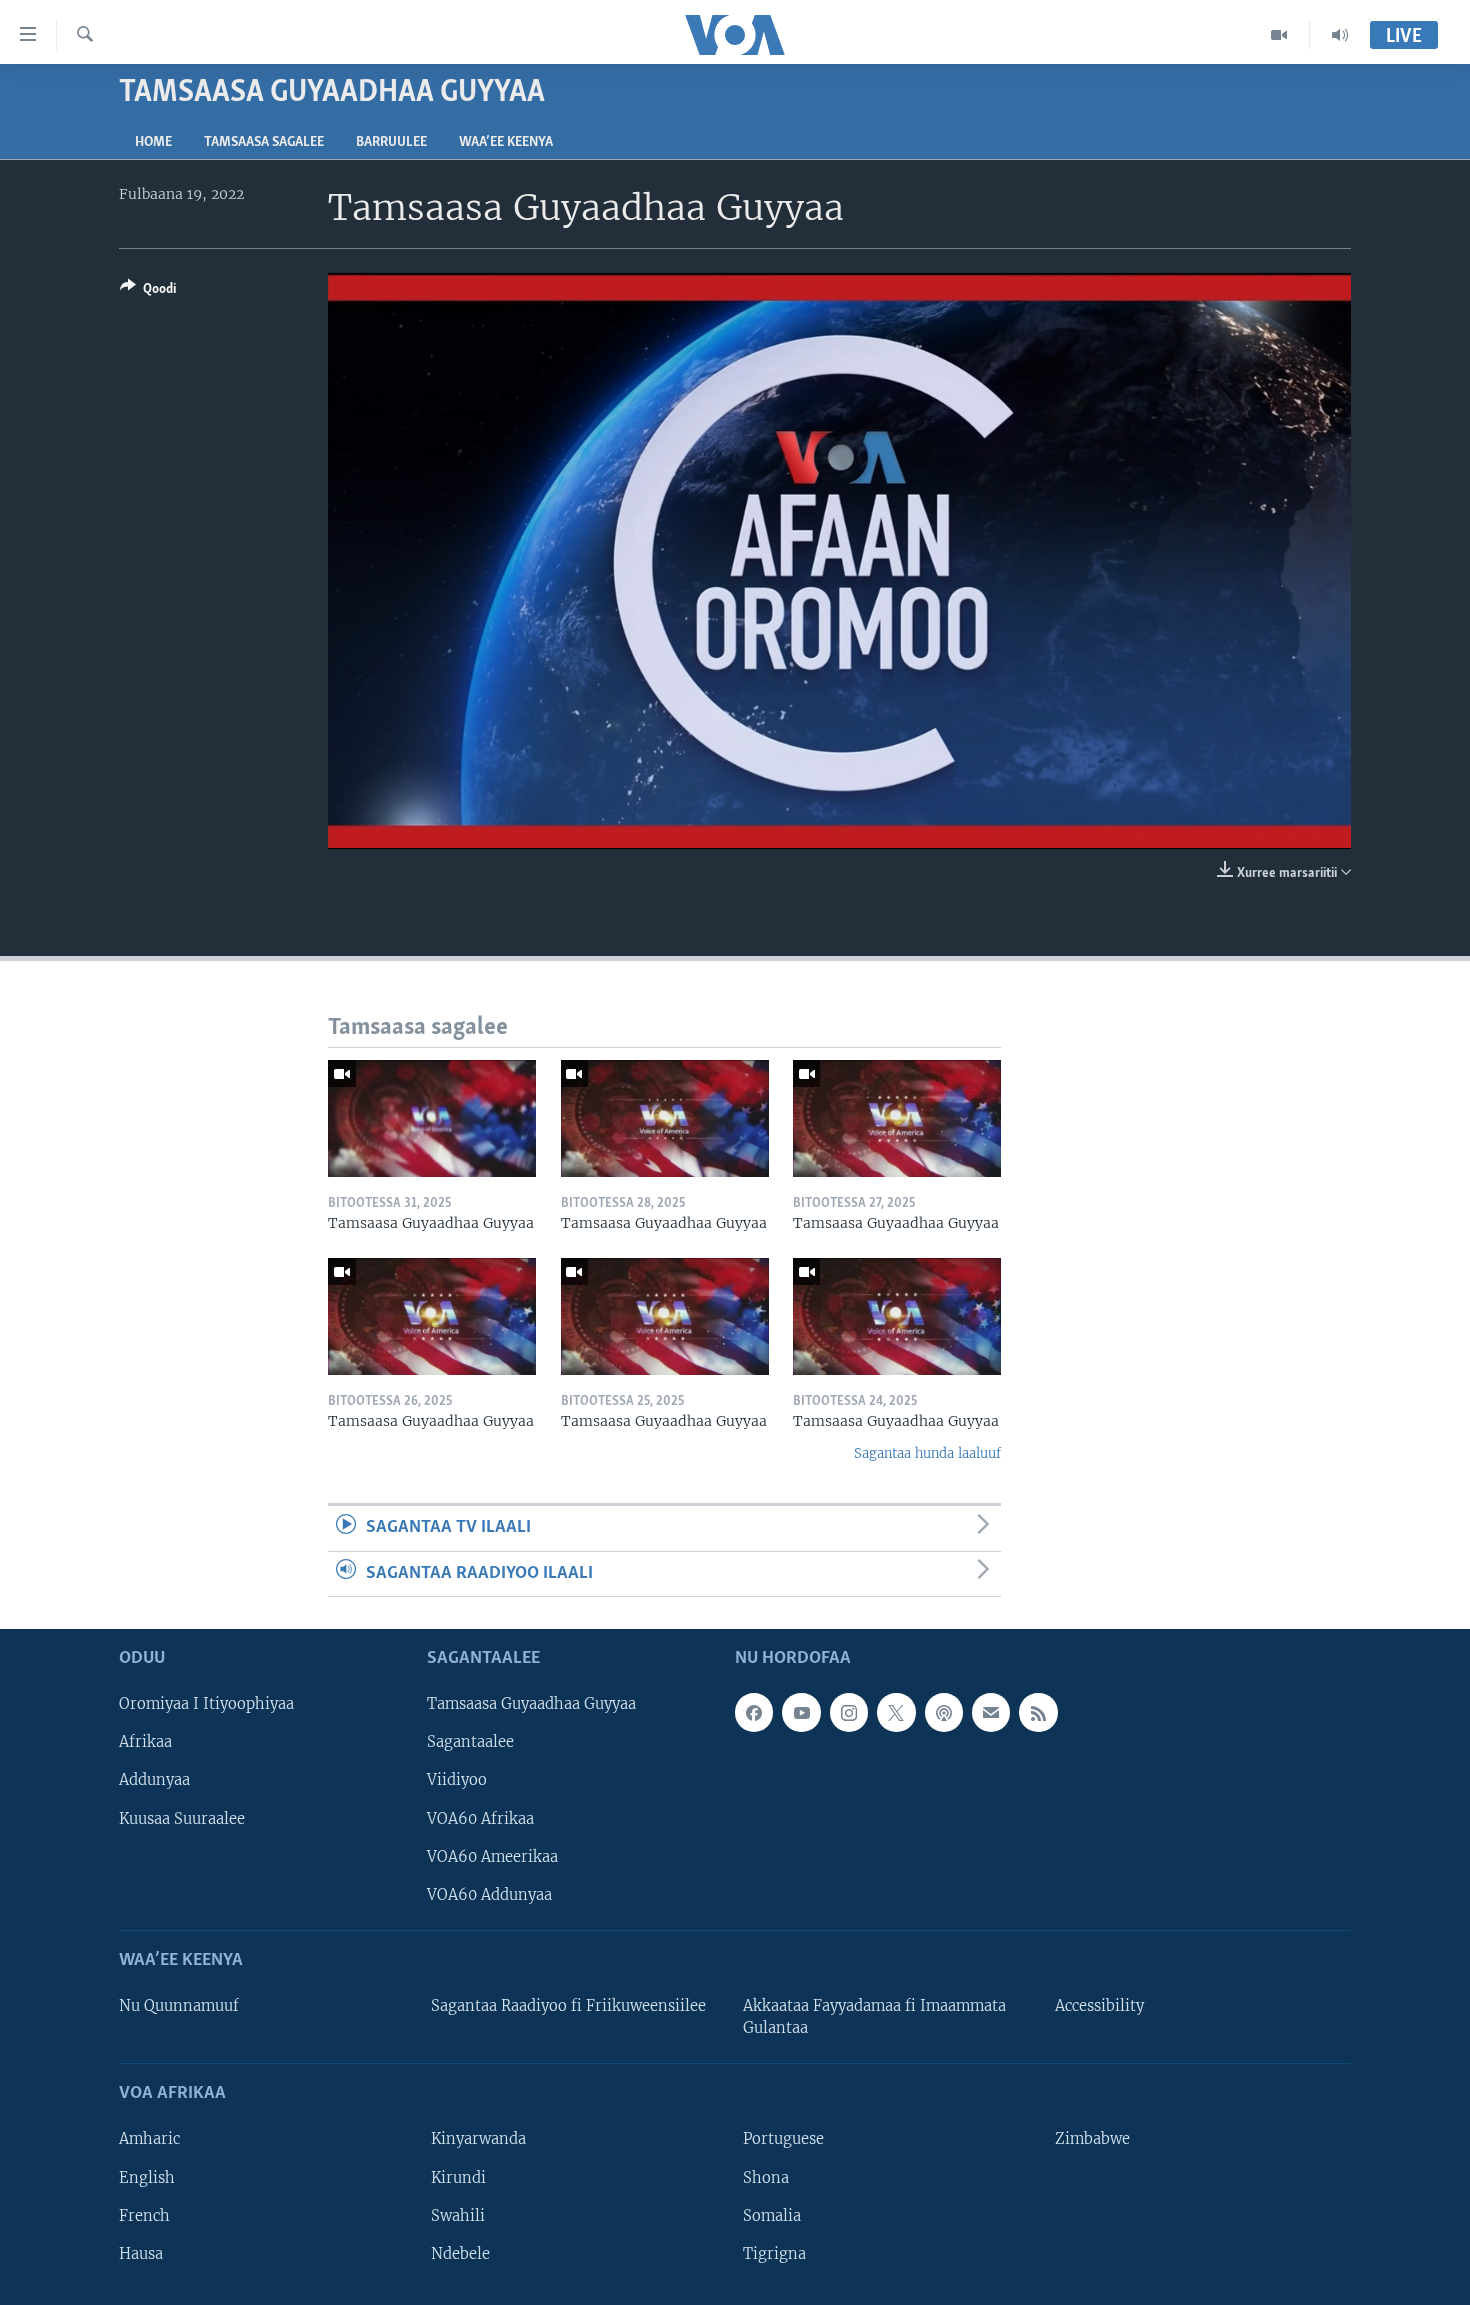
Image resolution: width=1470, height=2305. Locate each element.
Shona (766, 2178)
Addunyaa (154, 1780)
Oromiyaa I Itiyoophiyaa (206, 1704)
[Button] (148, 292)
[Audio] (1340, 35)
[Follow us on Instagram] (849, 1712)
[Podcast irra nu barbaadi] (944, 1712)
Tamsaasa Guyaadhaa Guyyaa (531, 1704)
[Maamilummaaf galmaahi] (991, 1712)
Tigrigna (774, 2254)
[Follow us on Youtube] (801, 1712)
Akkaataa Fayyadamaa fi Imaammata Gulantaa (874, 2017)
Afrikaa (145, 1742)
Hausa (141, 2254)
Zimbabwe (1092, 2139)
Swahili (458, 2216)
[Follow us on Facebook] (754, 1712)
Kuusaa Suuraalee (182, 1819)
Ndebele (460, 2254)
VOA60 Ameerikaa (492, 1857)
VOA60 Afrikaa (480, 1819)
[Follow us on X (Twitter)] (896, 1712)
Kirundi (458, 2178)
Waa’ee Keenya (506, 142)
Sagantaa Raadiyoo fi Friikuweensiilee (568, 2006)
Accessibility (1099, 2006)
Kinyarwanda (478, 2139)
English (147, 2178)
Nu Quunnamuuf (179, 2006)
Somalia (772, 2216)
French (144, 2216)
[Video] (1279, 35)
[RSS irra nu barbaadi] (1038, 1712)
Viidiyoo (457, 1780)
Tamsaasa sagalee (264, 142)
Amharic (149, 2139)
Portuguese (783, 2139)
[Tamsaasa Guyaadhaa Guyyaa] (432, 1118)
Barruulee (391, 142)
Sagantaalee (470, 1742)
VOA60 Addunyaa (489, 1895)
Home (153, 142)
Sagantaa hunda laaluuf (927, 1453)
